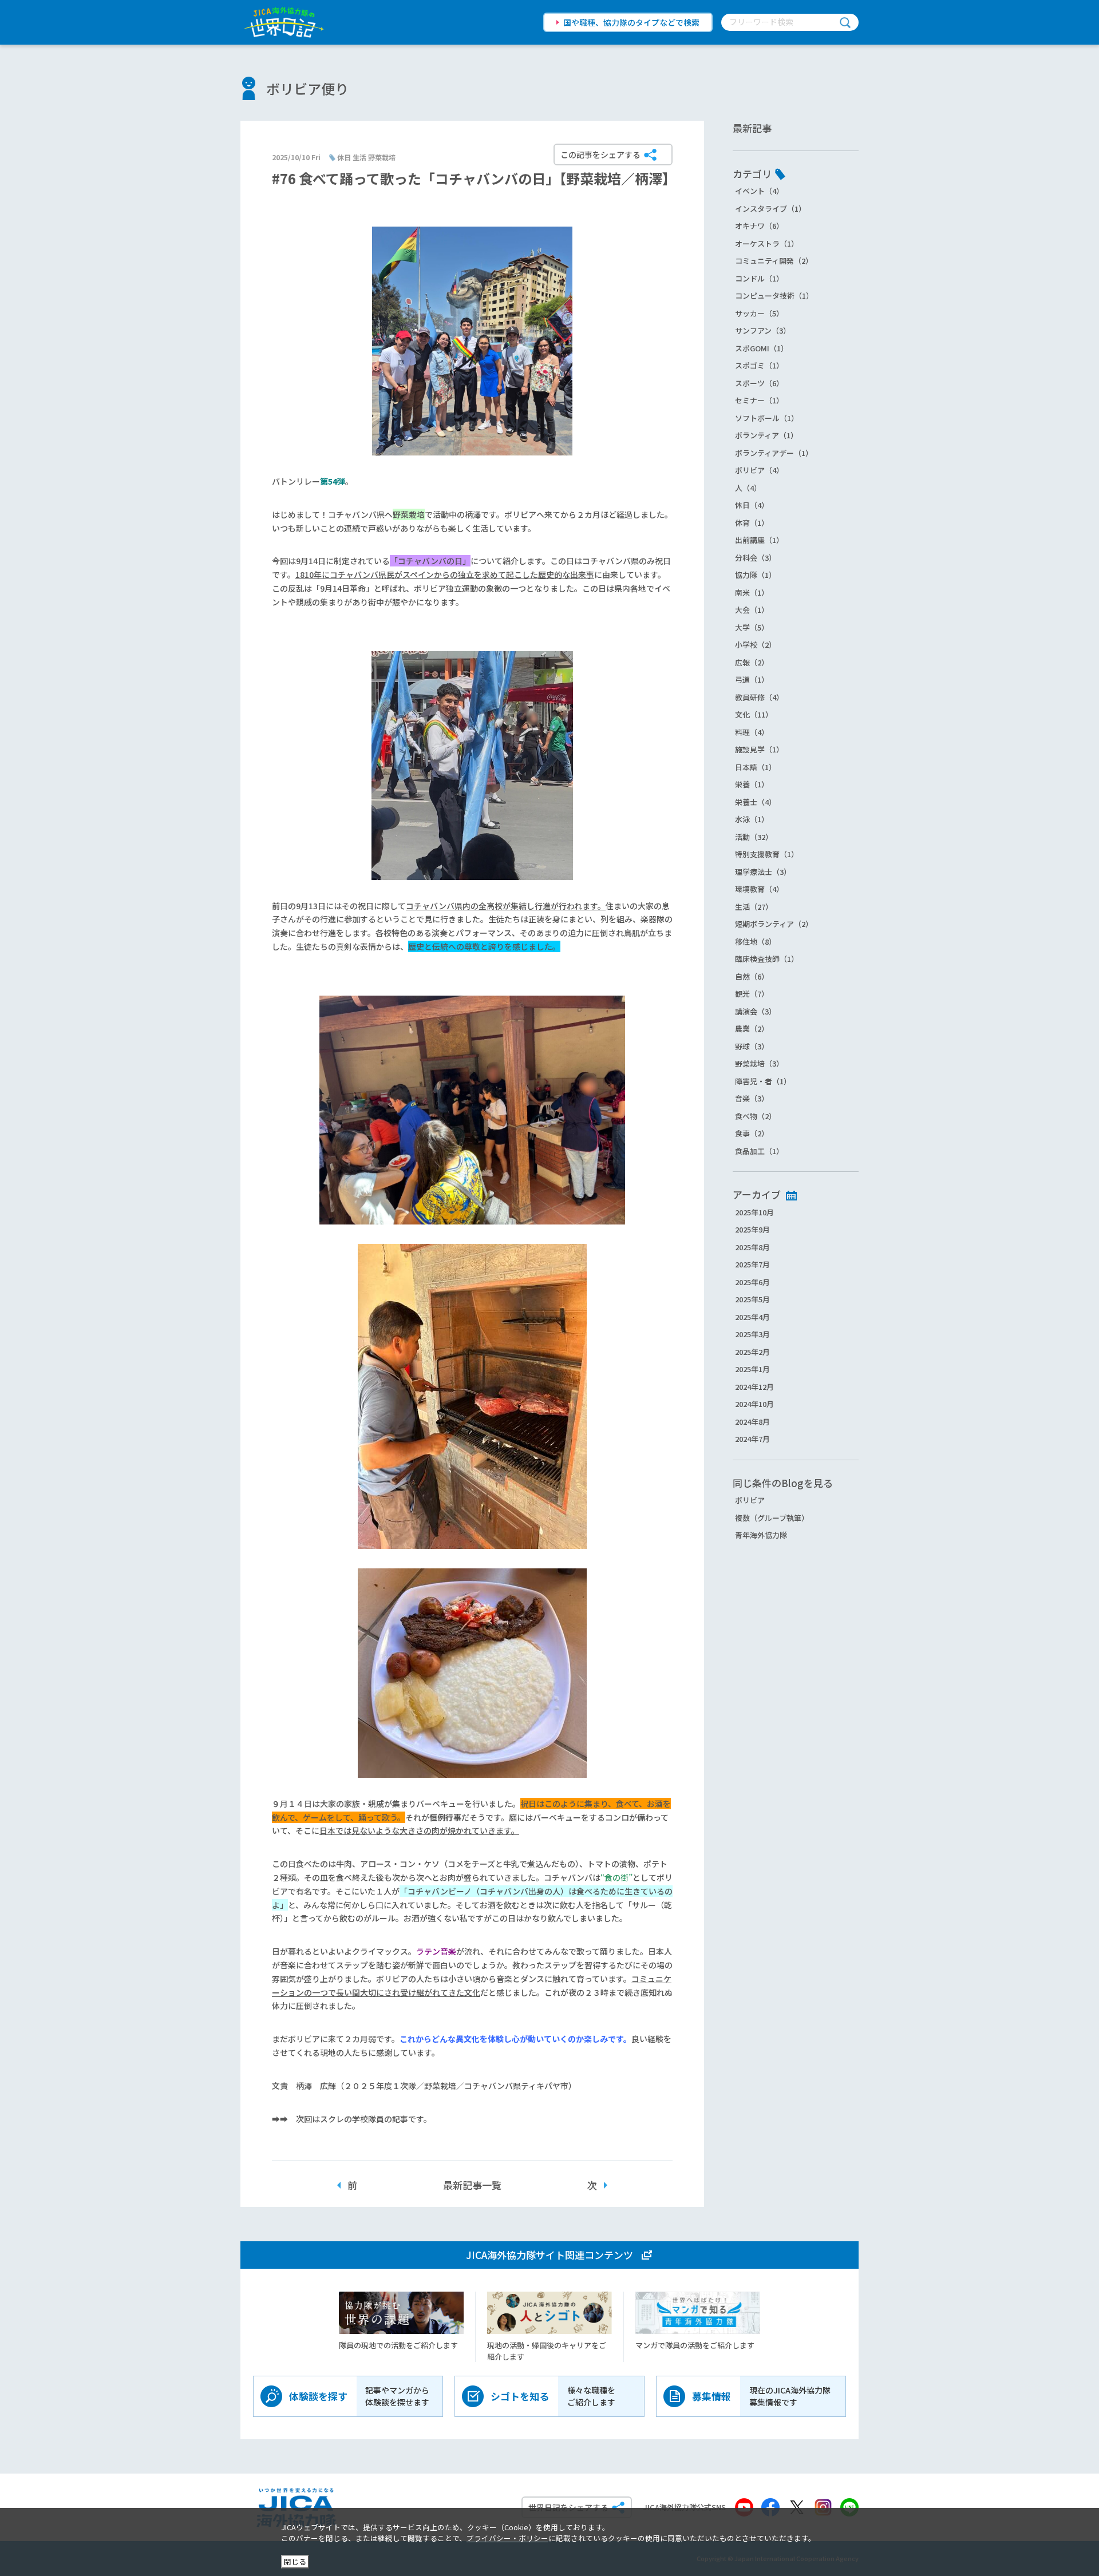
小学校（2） (756, 645)
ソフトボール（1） (767, 418)
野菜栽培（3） (759, 1063)
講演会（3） (756, 1011)
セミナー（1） (759, 400)
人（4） (748, 488)
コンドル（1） (759, 278)
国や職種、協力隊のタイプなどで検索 (631, 22)
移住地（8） (756, 942)
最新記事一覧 (472, 2185)
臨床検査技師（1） (767, 959)
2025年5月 (752, 1299)
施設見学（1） (759, 749)
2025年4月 (752, 1317)
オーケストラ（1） (767, 243)
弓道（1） (752, 679)
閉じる (295, 2561)
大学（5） (752, 627)
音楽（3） (752, 1098)
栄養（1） (752, 784)
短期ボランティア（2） (774, 924)
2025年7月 (752, 1264)
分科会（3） (756, 558)
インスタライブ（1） (770, 209)
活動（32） (754, 837)
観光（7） (752, 994)
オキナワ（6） (759, 226)
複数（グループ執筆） (772, 1518)
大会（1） (752, 610)
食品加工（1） (759, 1151)
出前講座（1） (759, 540)
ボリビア (750, 1500)
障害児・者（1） (763, 1081)
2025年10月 (754, 1212)
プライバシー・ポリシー (507, 2538)
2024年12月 (754, 1387)
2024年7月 (752, 1439)
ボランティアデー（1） (774, 453)
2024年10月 (754, 1404)
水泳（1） (752, 819)
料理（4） (752, 732)
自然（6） (752, 976)
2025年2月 (752, 1352)
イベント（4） (759, 191)
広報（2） (752, 662)
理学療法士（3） (763, 872)
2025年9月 (752, 1229)
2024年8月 (752, 1422)
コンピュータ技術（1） (774, 296)
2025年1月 (752, 1369)
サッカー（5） (759, 313)
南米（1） (752, 593)
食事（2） (752, 1133)
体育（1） (752, 523)
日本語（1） (756, 767)
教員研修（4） (759, 697)
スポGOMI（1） (762, 348)
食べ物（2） (756, 1116)
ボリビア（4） (759, 470)
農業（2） (752, 1029)
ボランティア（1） (766, 435)
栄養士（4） (756, 802)
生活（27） (754, 907)
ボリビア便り (307, 88)
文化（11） (754, 714)
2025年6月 (752, 1282)
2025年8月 (752, 1247)
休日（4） (752, 505)
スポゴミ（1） (759, 365)
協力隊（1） (756, 575)
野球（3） (752, 1046)
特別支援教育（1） (767, 854)
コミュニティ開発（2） (774, 261)
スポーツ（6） (759, 383)
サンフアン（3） (763, 330)
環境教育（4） (759, 889)
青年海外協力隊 (761, 1535)
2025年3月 (752, 1334)
